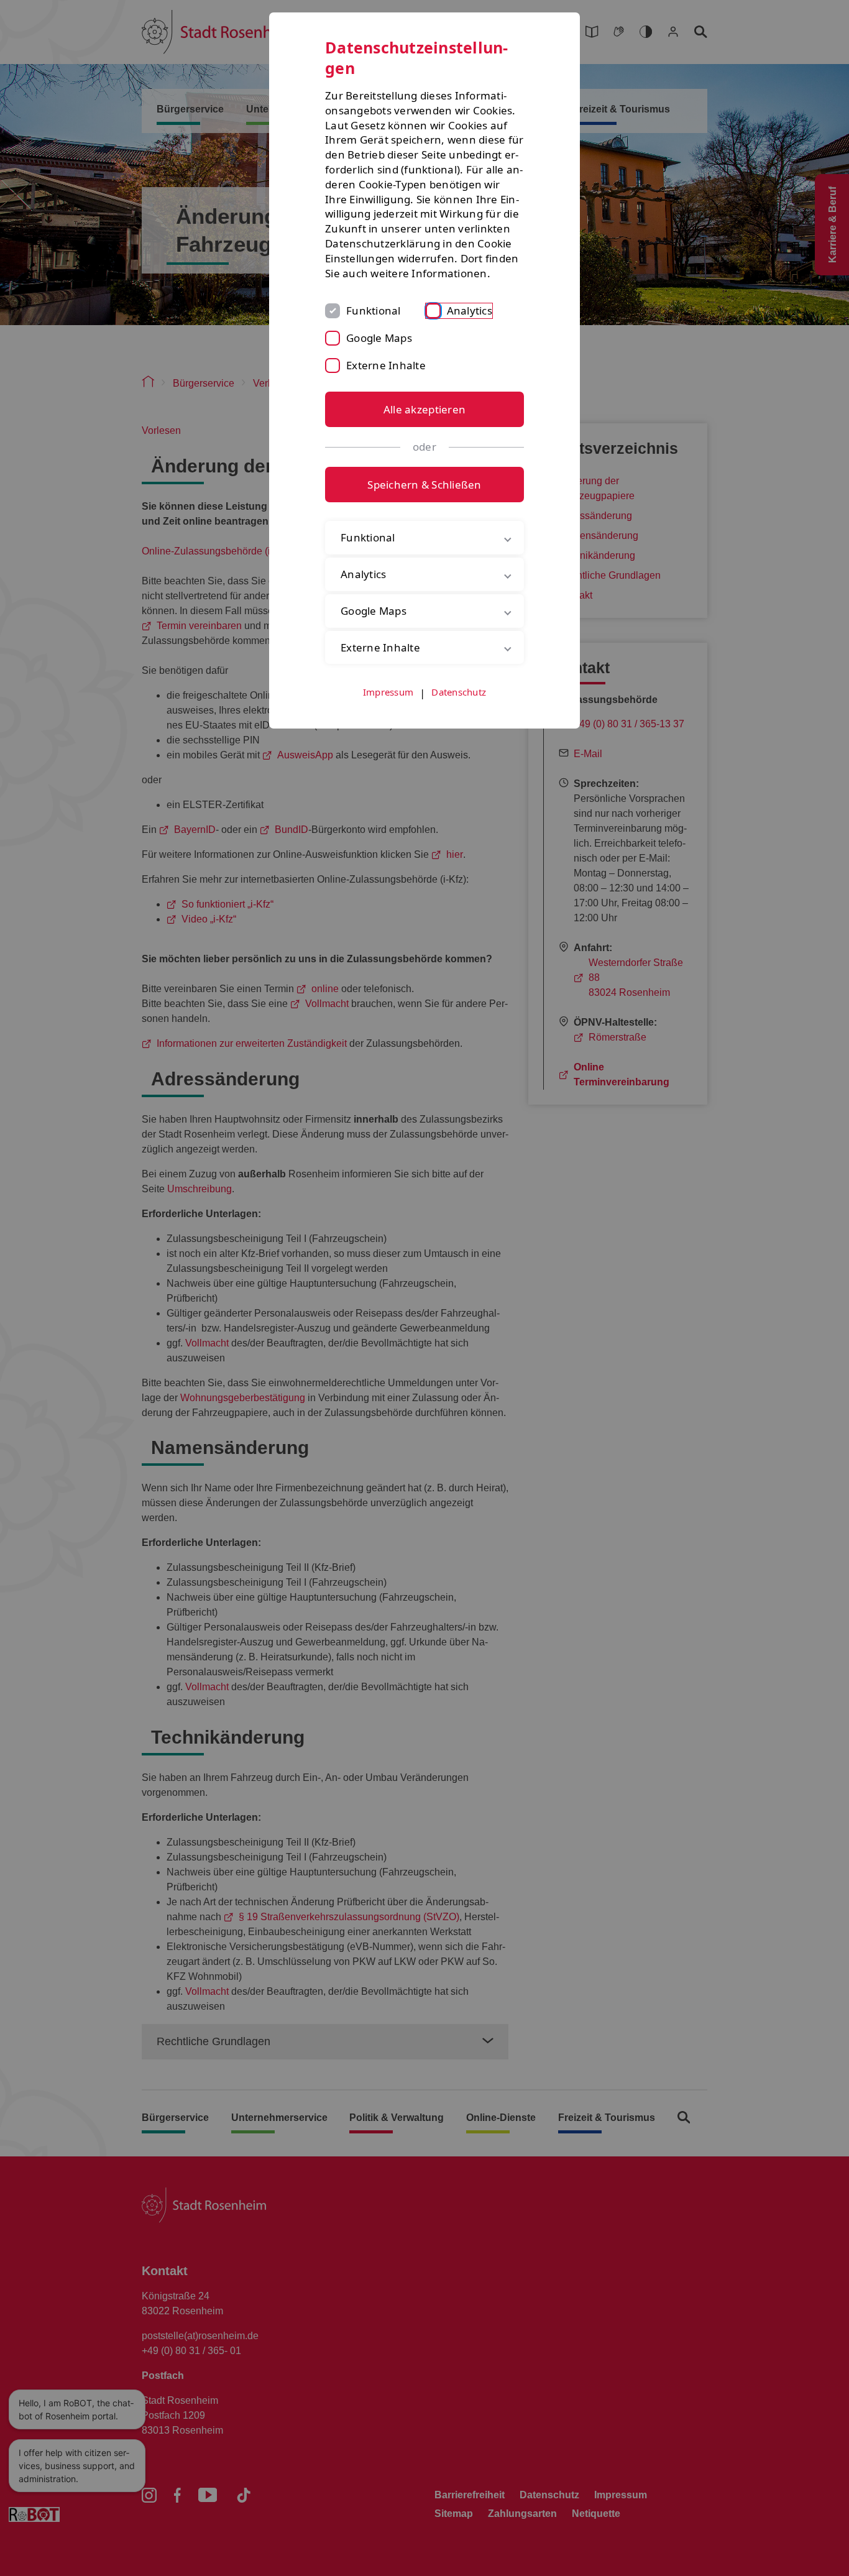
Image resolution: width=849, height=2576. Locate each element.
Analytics (470, 310)
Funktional (374, 310)
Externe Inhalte (386, 365)
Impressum (388, 692)
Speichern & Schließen (424, 485)
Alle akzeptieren (424, 409)
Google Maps (379, 338)
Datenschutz (459, 692)
